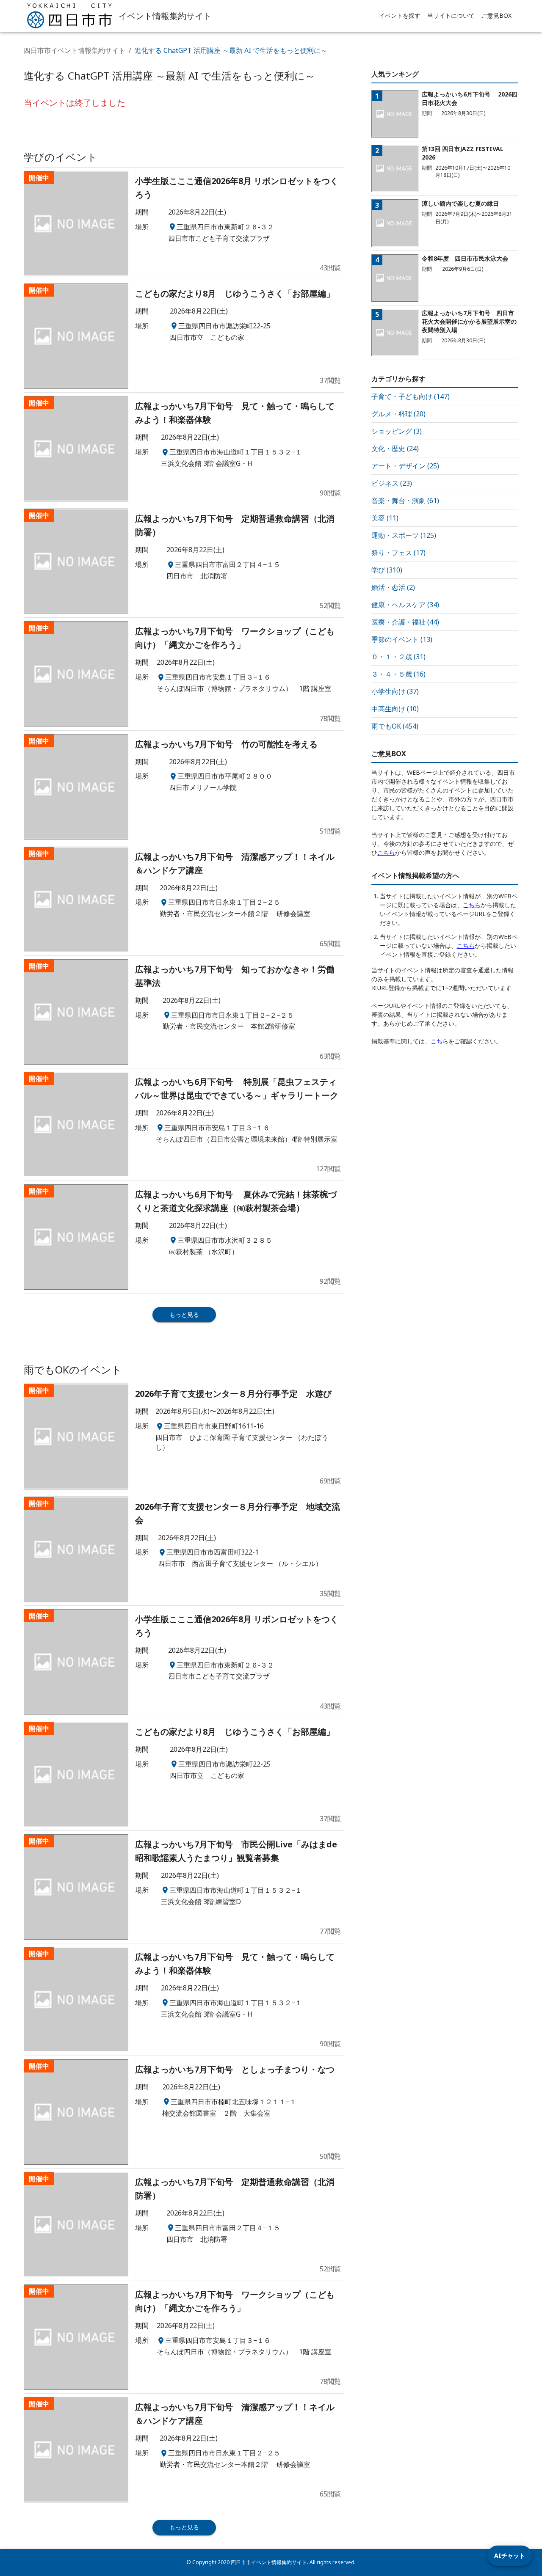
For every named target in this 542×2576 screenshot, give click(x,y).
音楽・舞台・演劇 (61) (405, 501)
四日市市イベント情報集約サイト (75, 50)
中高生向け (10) (395, 709)
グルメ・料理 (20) (398, 414)
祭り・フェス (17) (398, 553)
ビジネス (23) (392, 483)
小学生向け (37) (395, 691)
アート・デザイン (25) (405, 466)
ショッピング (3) (397, 431)
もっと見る (184, 1314)
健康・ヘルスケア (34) (405, 605)
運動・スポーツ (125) (404, 535)
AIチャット (510, 2555)
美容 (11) (385, 518)
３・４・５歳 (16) (398, 674)
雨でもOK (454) (395, 726)
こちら (386, 852)
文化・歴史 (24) (395, 449)
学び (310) (387, 570)
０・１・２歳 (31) (398, 657)
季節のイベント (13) (402, 639)
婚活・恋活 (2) (393, 587)
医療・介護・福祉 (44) (405, 622)
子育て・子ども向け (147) (411, 396)
